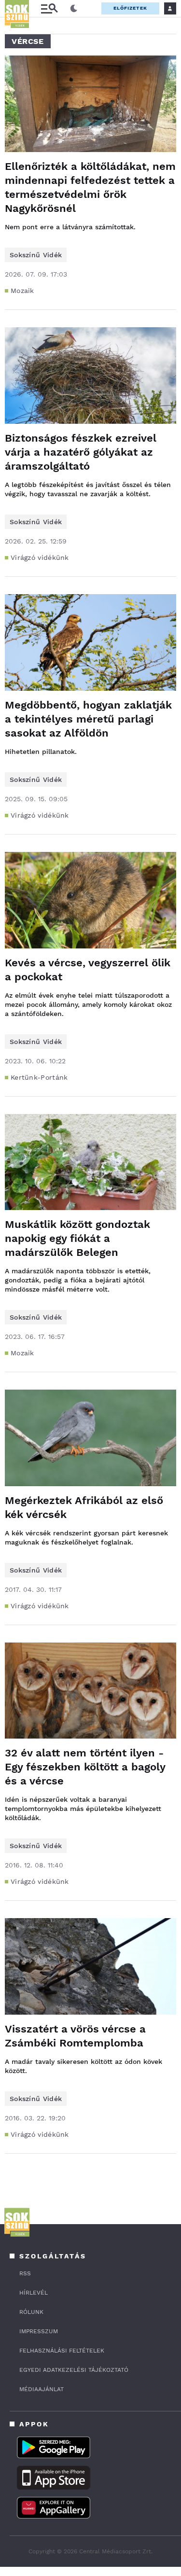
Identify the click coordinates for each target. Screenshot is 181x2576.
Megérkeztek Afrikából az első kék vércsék (84, 1507)
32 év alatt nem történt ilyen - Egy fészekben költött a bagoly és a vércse (85, 1767)
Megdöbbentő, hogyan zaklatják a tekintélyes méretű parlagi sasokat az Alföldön (88, 719)
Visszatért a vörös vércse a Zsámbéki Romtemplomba (75, 2036)
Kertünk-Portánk (39, 1077)
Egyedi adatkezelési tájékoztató (74, 2370)
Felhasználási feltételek (62, 2351)
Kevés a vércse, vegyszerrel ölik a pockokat (88, 970)
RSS (25, 2273)
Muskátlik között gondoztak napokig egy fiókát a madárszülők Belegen (77, 1238)
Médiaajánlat (42, 2389)
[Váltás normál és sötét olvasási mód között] (74, 9)
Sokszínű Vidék (36, 255)
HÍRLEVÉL (34, 2293)
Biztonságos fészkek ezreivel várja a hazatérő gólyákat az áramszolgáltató (81, 452)
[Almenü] (49, 8)
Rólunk (31, 2312)
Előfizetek (130, 8)
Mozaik (22, 291)
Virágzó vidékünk (40, 557)
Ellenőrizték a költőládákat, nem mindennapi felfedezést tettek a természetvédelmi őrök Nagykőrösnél (90, 187)
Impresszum (39, 2331)
